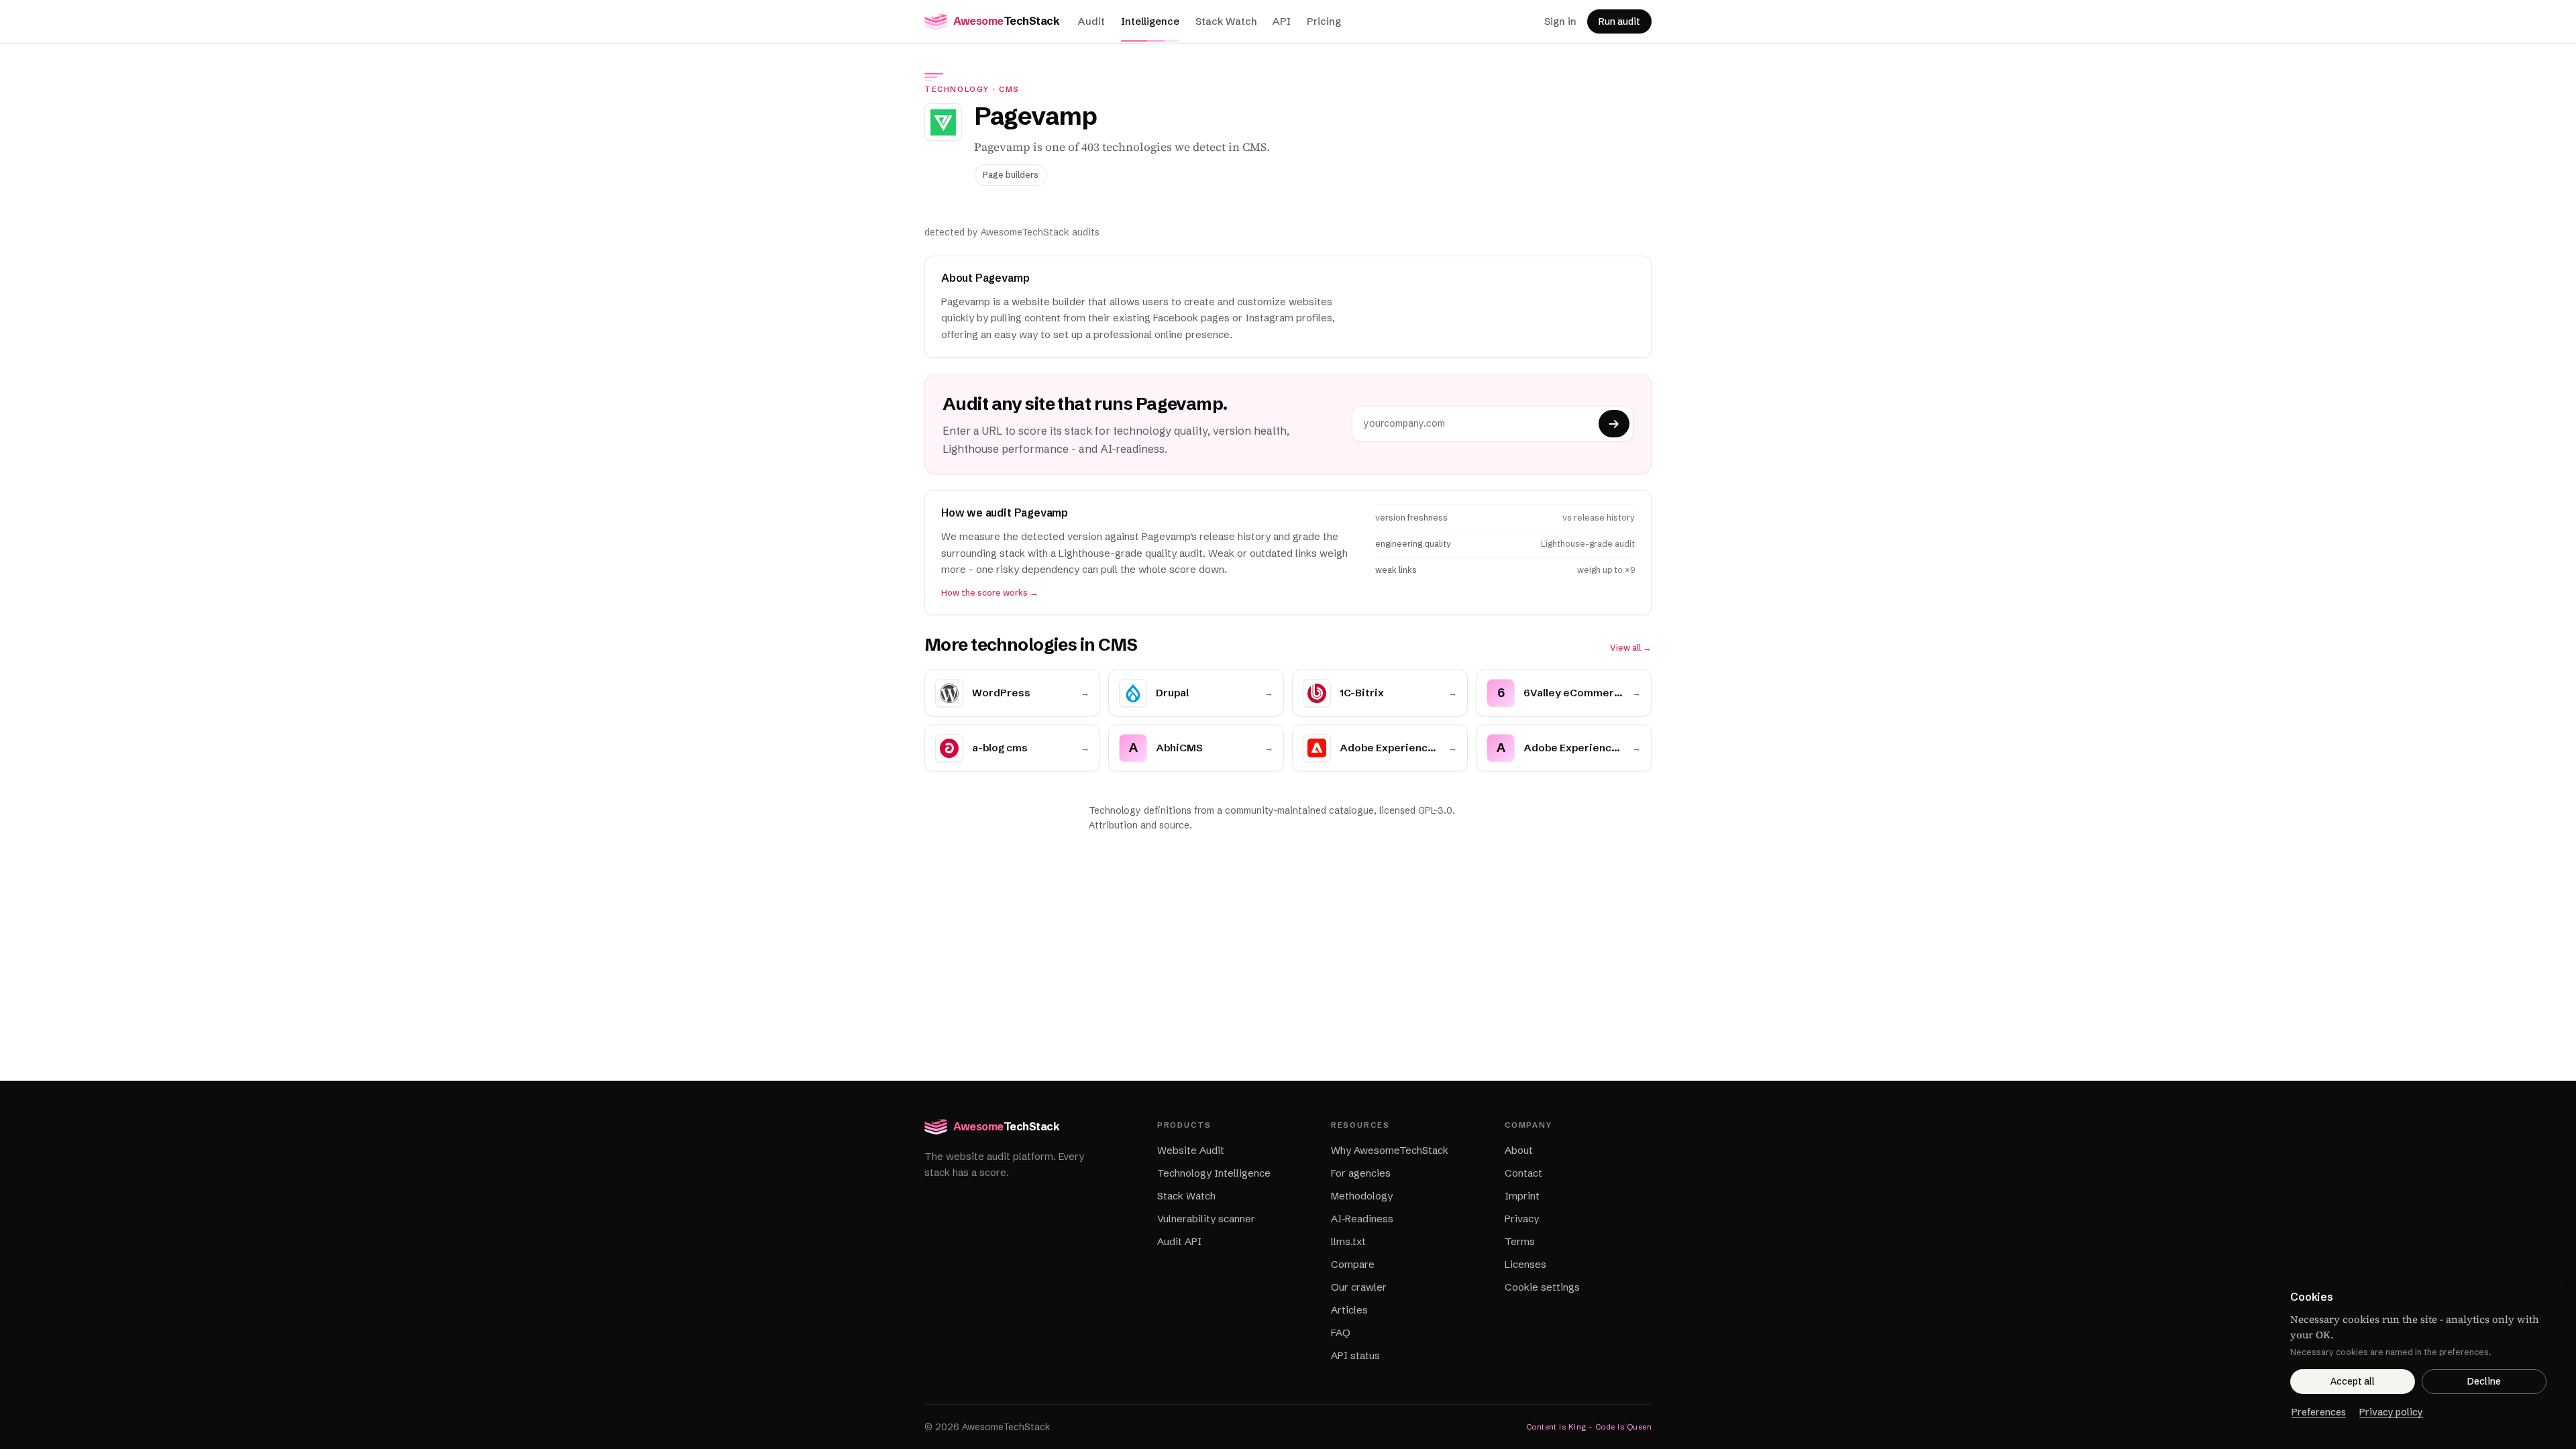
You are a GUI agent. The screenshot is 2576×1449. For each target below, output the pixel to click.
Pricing (1324, 21)
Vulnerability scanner (1206, 1219)
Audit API (1179, 1241)
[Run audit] (1614, 424)
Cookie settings (1542, 1287)
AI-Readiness (1362, 1219)
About (1519, 1150)
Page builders (1011, 175)
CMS (1009, 89)
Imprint (1522, 1196)
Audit (1091, 21)
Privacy (1522, 1219)
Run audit (1619, 21)
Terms (1520, 1241)
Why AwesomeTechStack (1390, 1150)
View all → (1631, 648)
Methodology (1362, 1196)
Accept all (2353, 1381)
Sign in (1560, 21)
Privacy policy (2391, 1412)
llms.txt (1348, 1241)
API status (1355, 1355)
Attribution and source (1139, 825)
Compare (1353, 1264)
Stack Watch (1226, 21)
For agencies (1361, 1173)
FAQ (1341, 1333)
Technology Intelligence (1214, 1173)
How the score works (990, 593)
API (1282, 21)
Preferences (2319, 1412)
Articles (1349, 1310)
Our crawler (1359, 1287)
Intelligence (1150, 21)
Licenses (1525, 1264)
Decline (2484, 1381)
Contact (1523, 1173)
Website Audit (1191, 1150)
